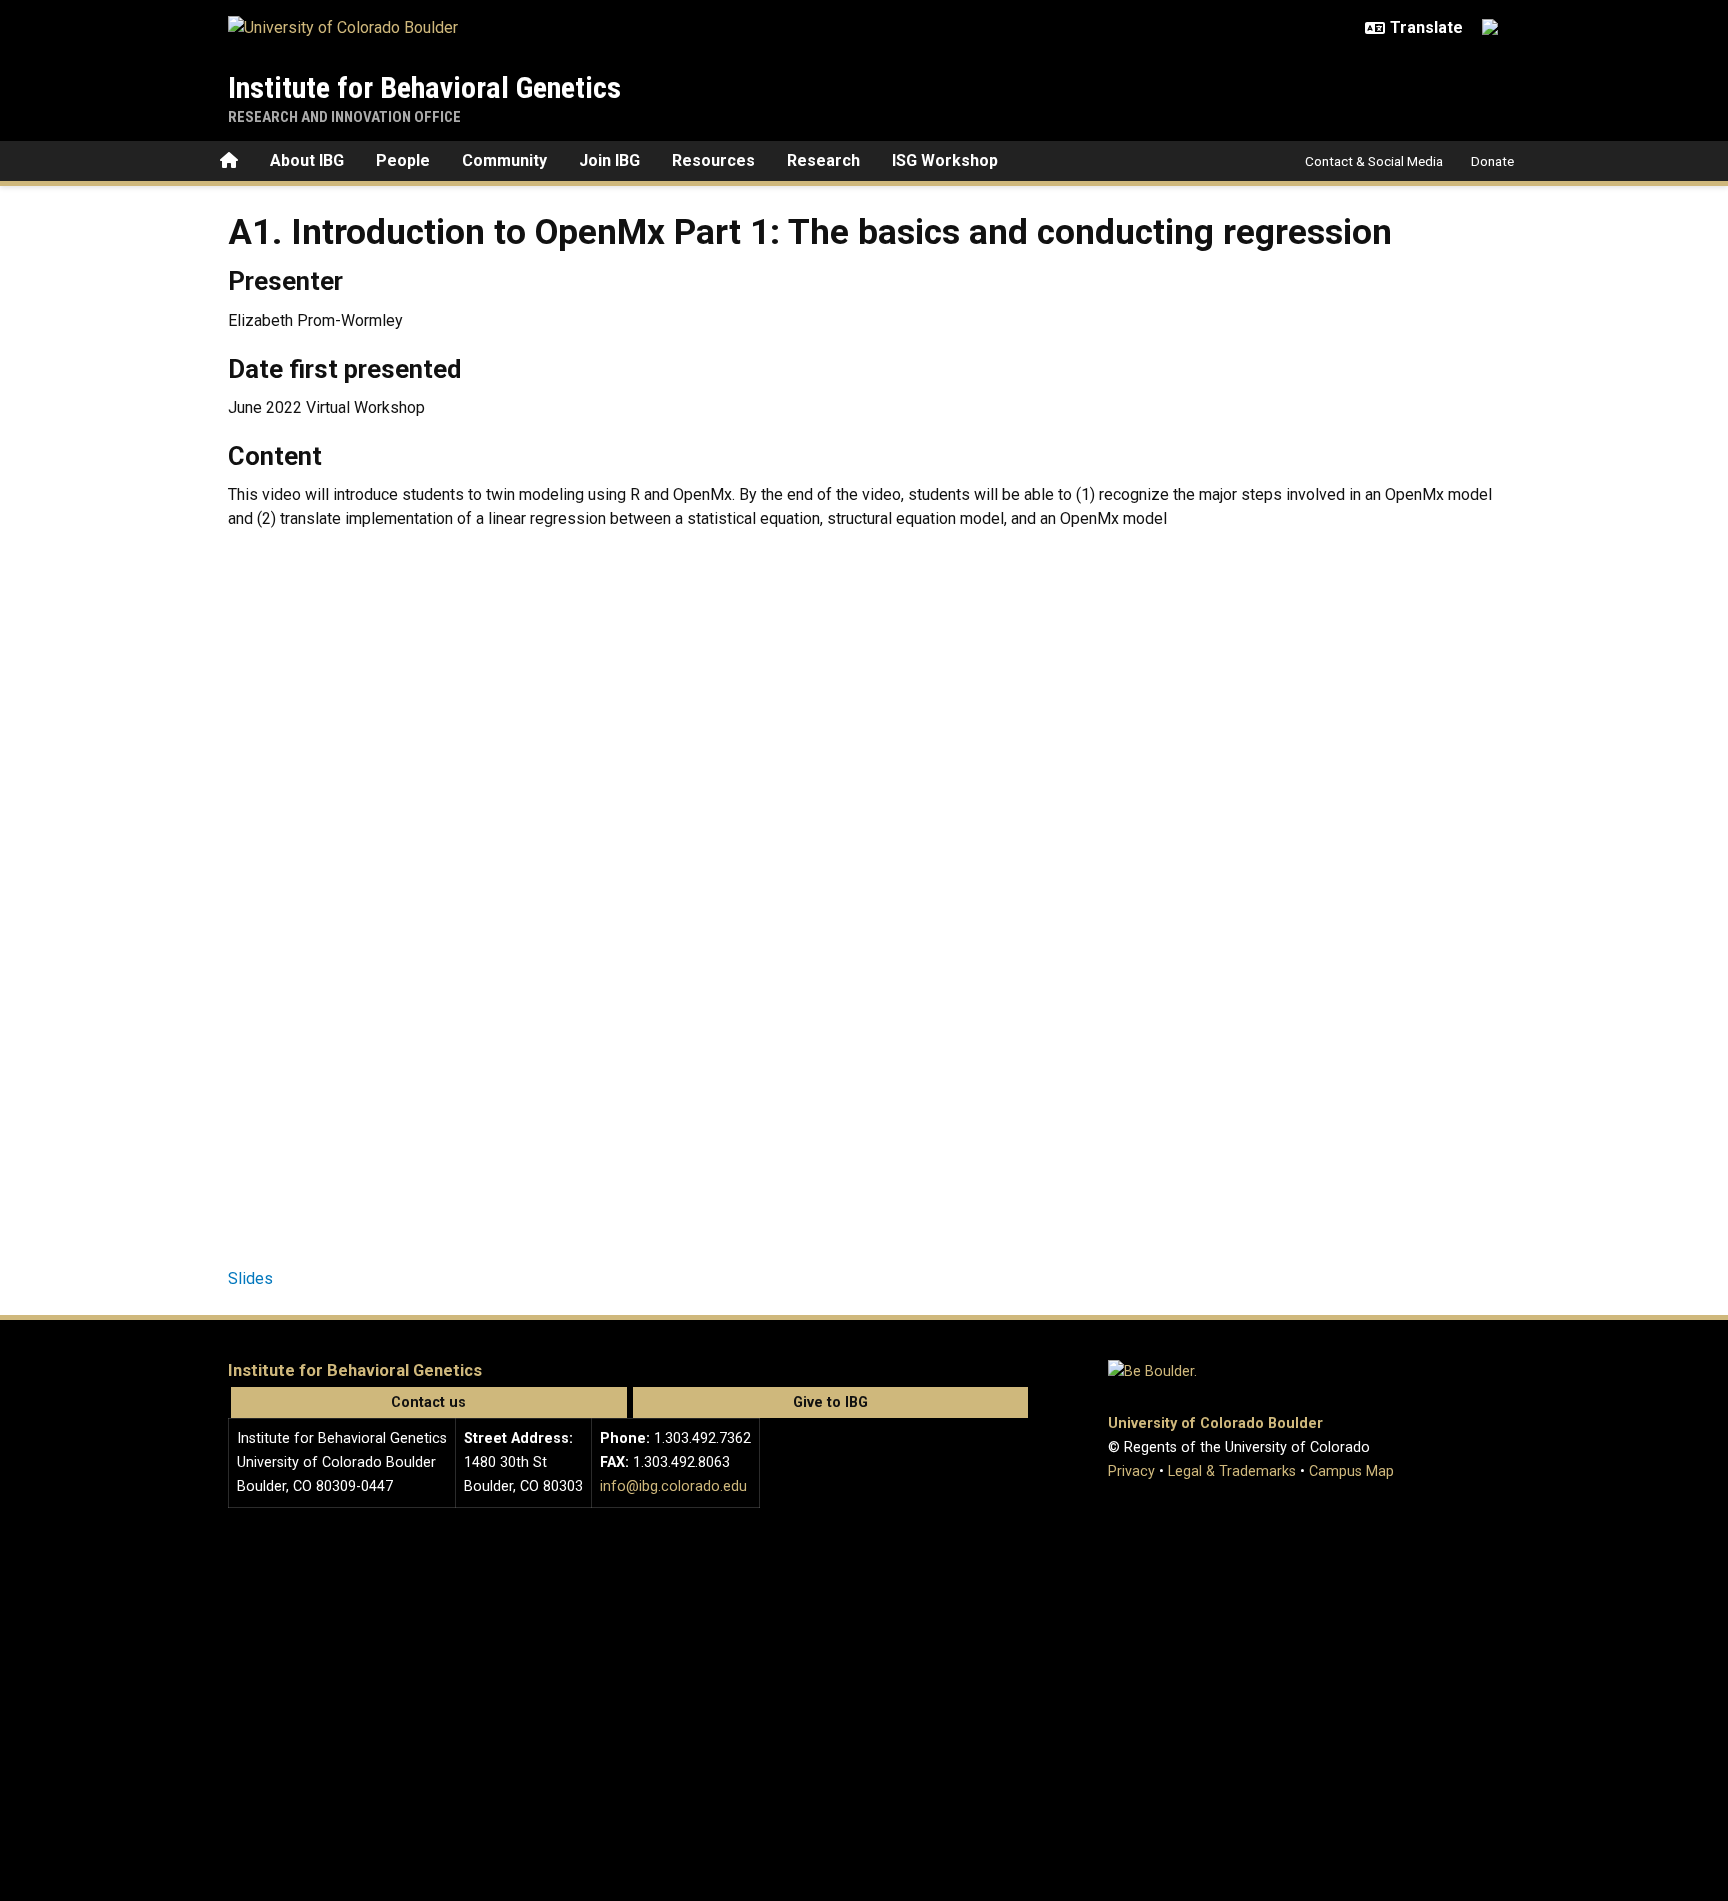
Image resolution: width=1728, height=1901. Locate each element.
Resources (713, 160)
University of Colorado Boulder (1215, 1423)
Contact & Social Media (1374, 161)
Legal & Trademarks (1232, 1471)
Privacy (1131, 1471)
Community (504, 160)
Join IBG (609, 160)
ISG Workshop (945, 160)
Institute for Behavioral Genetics (424, 87)
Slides (250, 1278)
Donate (1492, 161)
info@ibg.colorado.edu (673, 1486)
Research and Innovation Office (344, 117)
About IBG (307, 160)
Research (823, 160)
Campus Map (1351, 1471)
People (403, 160)
